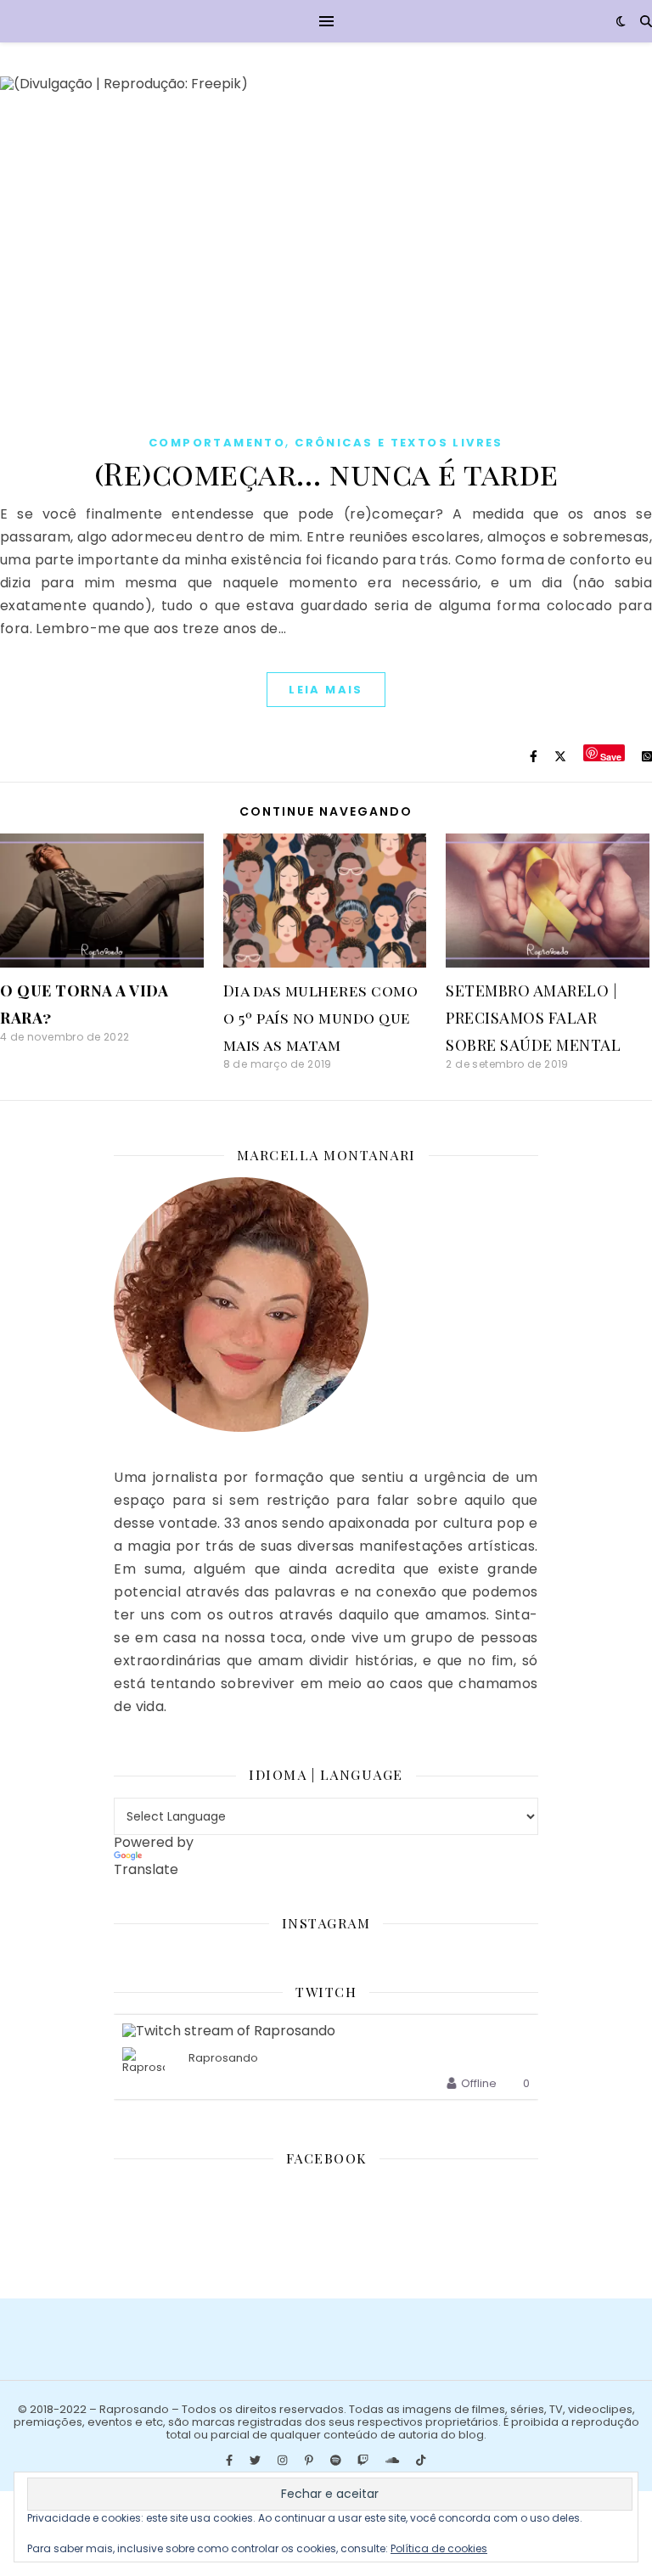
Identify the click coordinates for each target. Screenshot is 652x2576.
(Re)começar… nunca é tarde (326, 473)
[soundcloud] (393, 2460)
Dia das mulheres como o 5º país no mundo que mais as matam (321, 1018)
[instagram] (284, 2460)
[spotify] (337, 2460)
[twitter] (256, 2460)
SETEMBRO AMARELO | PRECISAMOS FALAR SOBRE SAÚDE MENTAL (533, 1018)
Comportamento (217, 443)
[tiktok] (421, 2460)
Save (611, 756)
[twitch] (364, 2460)
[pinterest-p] (310, 2460)
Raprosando (223, 2059)
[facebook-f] (230, 2460)
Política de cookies (439, 2548)
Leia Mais (326, 690)
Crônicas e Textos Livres (399, 443)
